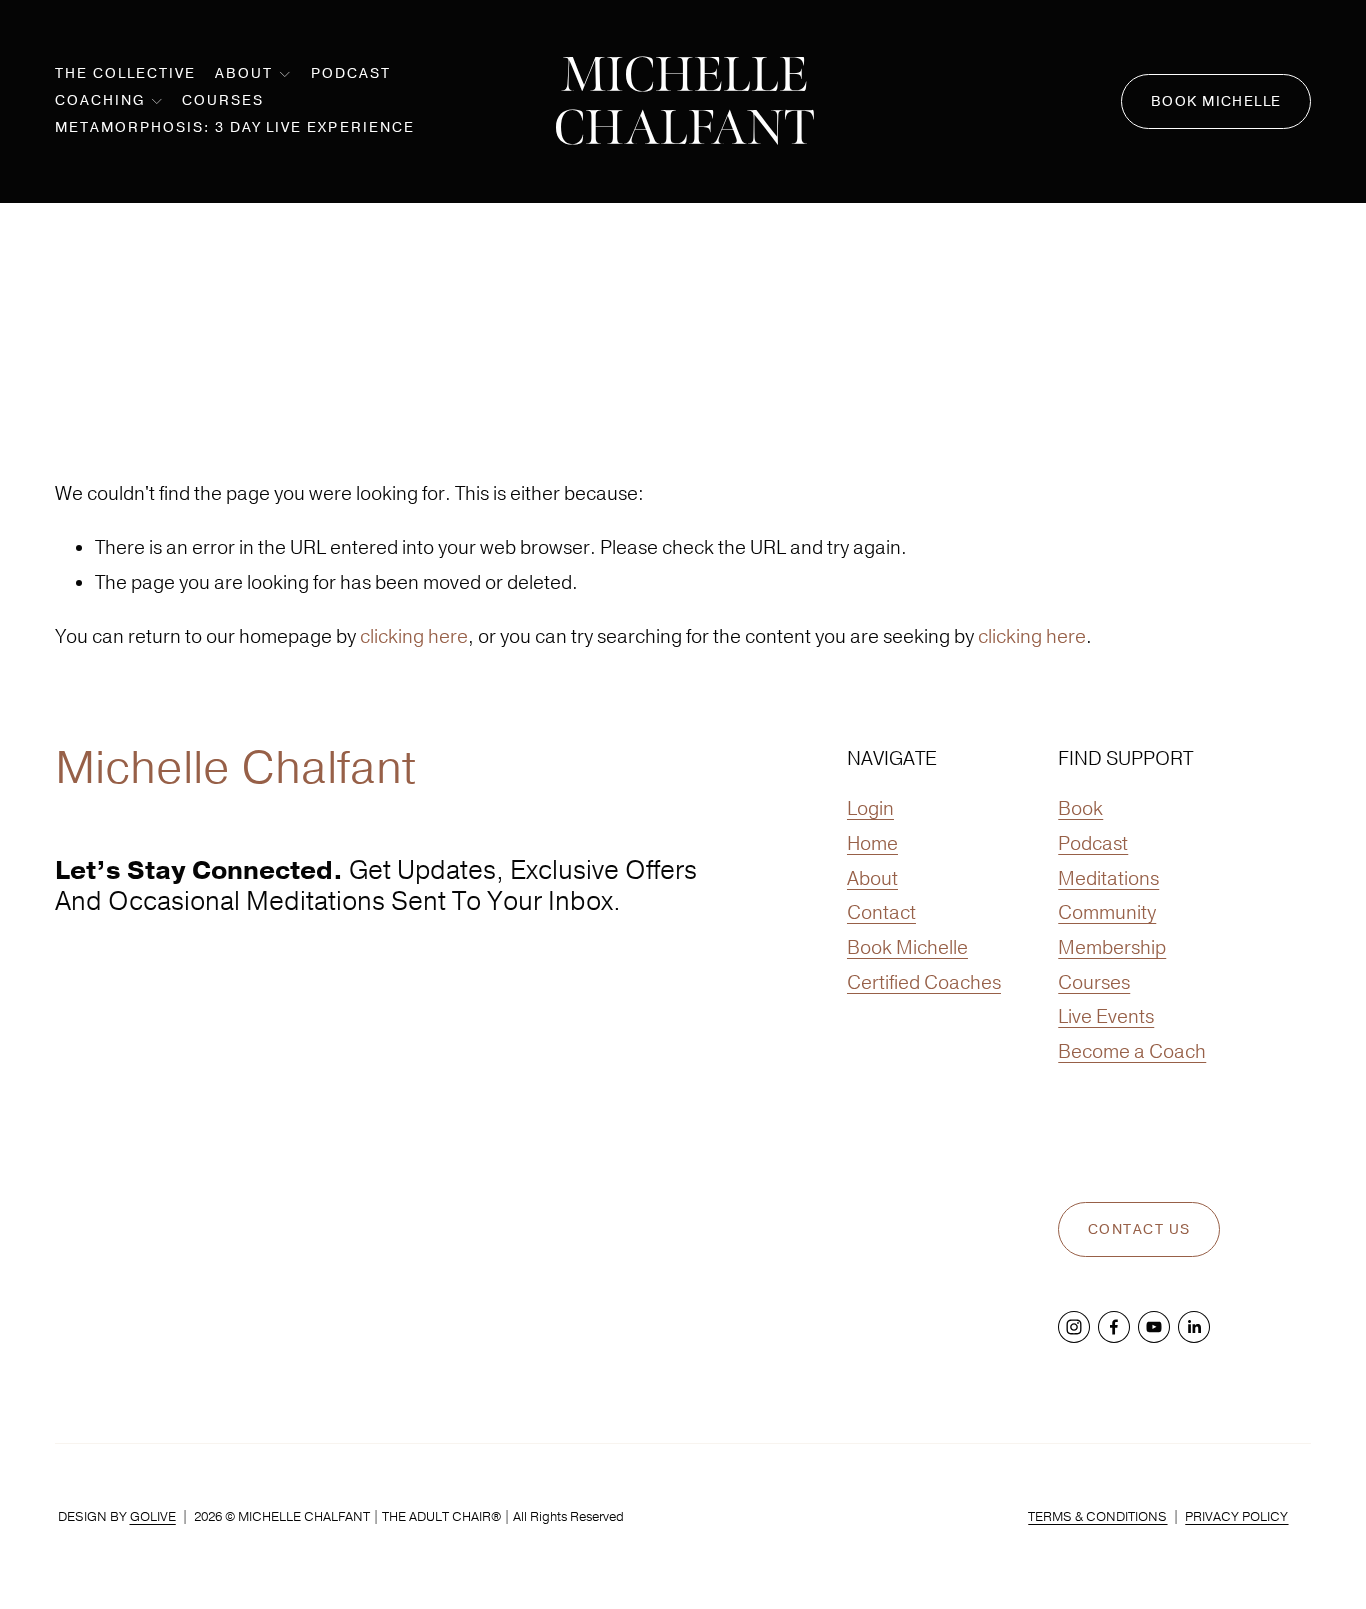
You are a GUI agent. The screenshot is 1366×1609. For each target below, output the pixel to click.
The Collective (125, 73)
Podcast (351, 73)
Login (870, 808)
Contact (881, 912)
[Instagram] (1074, 1327)
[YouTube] (1154, 1327)
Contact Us (1139, 1229)
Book (1080, 808)
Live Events (1106, 1016)
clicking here (414, 636)
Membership (1112, 947)
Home (872, 843)
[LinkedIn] (1194, 1327)
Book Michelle (1216, 101)
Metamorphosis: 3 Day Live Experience (235, 127)
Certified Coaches (924, 982)
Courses (223, 100)
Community (1107, 912)
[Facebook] (1114, 1327)
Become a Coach (1132, 1051)
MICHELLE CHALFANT (684, 101)
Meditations (1108, 878)
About (872, 878)
